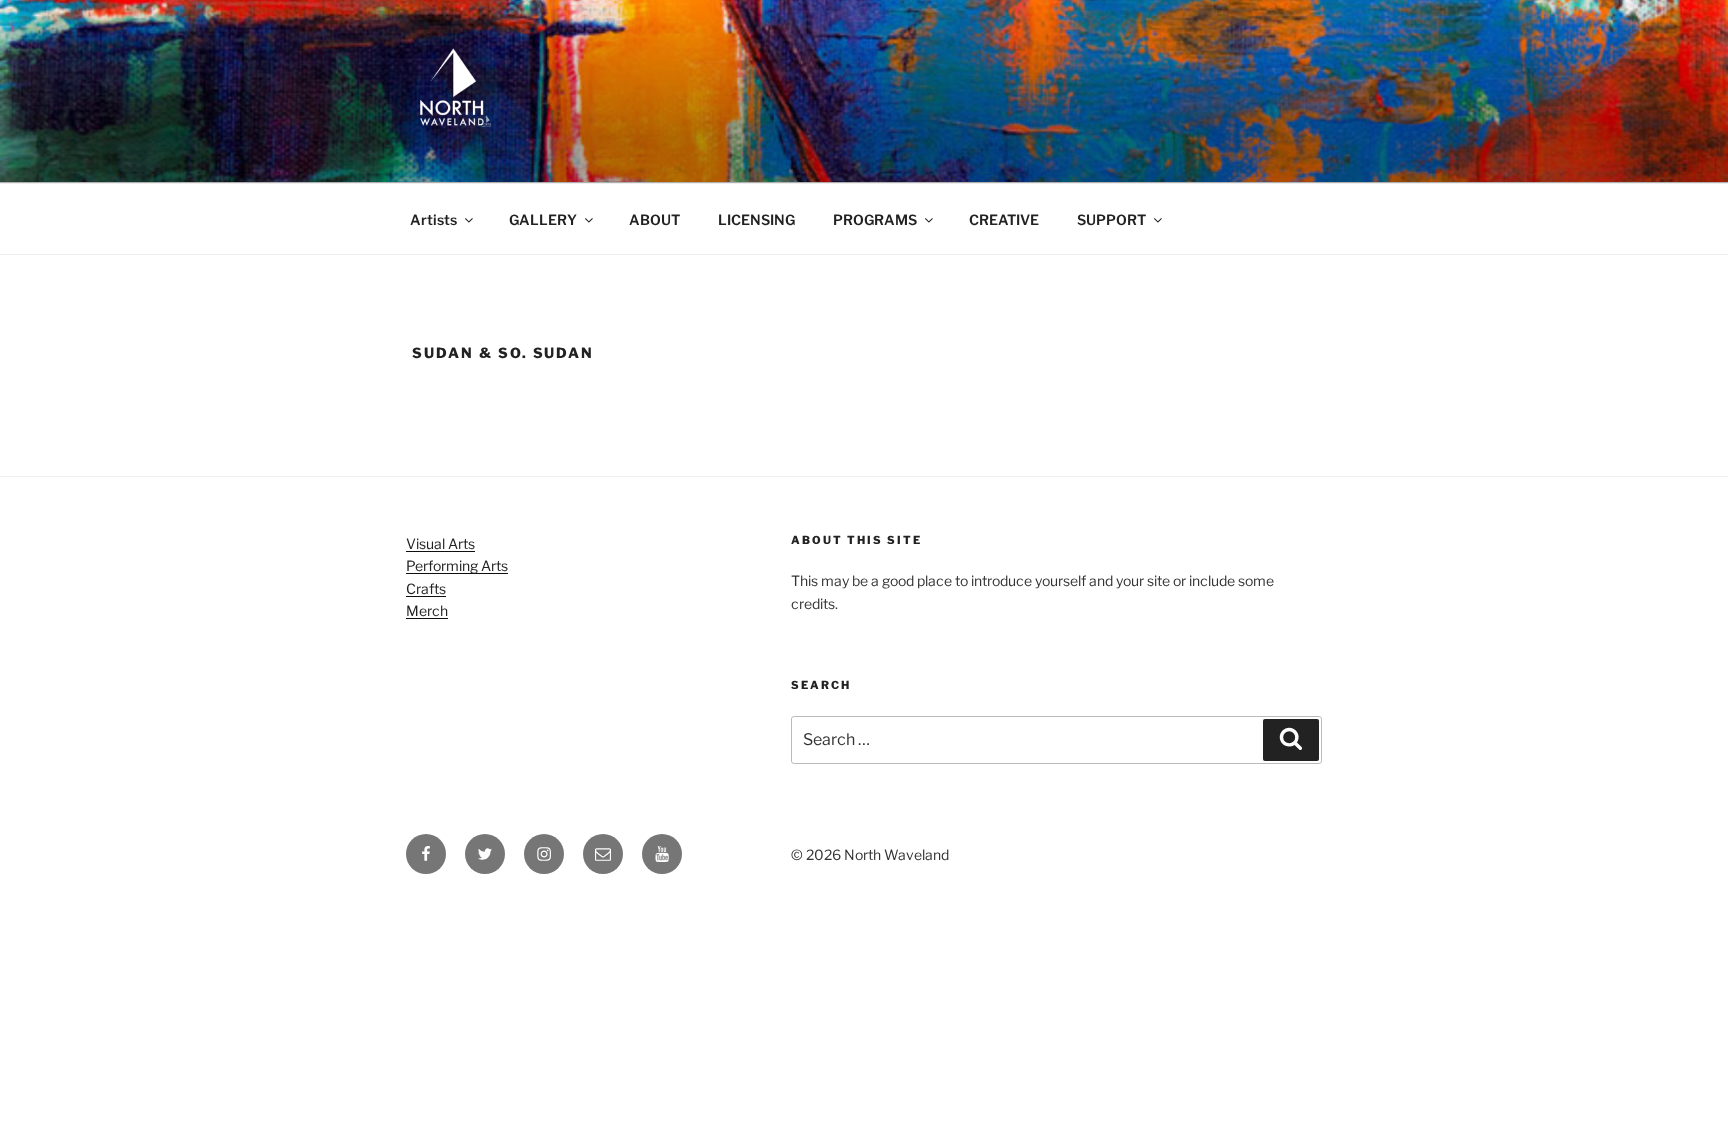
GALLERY (543, 219)
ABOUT (654, 219)
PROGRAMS (875, 219)
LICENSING (756, 219)
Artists (433, 219)
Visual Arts (440, 543)
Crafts (426, 588)
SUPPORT (1111, 219)
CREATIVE (1004, 219)
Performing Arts (457, 565)
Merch (427, 610)
